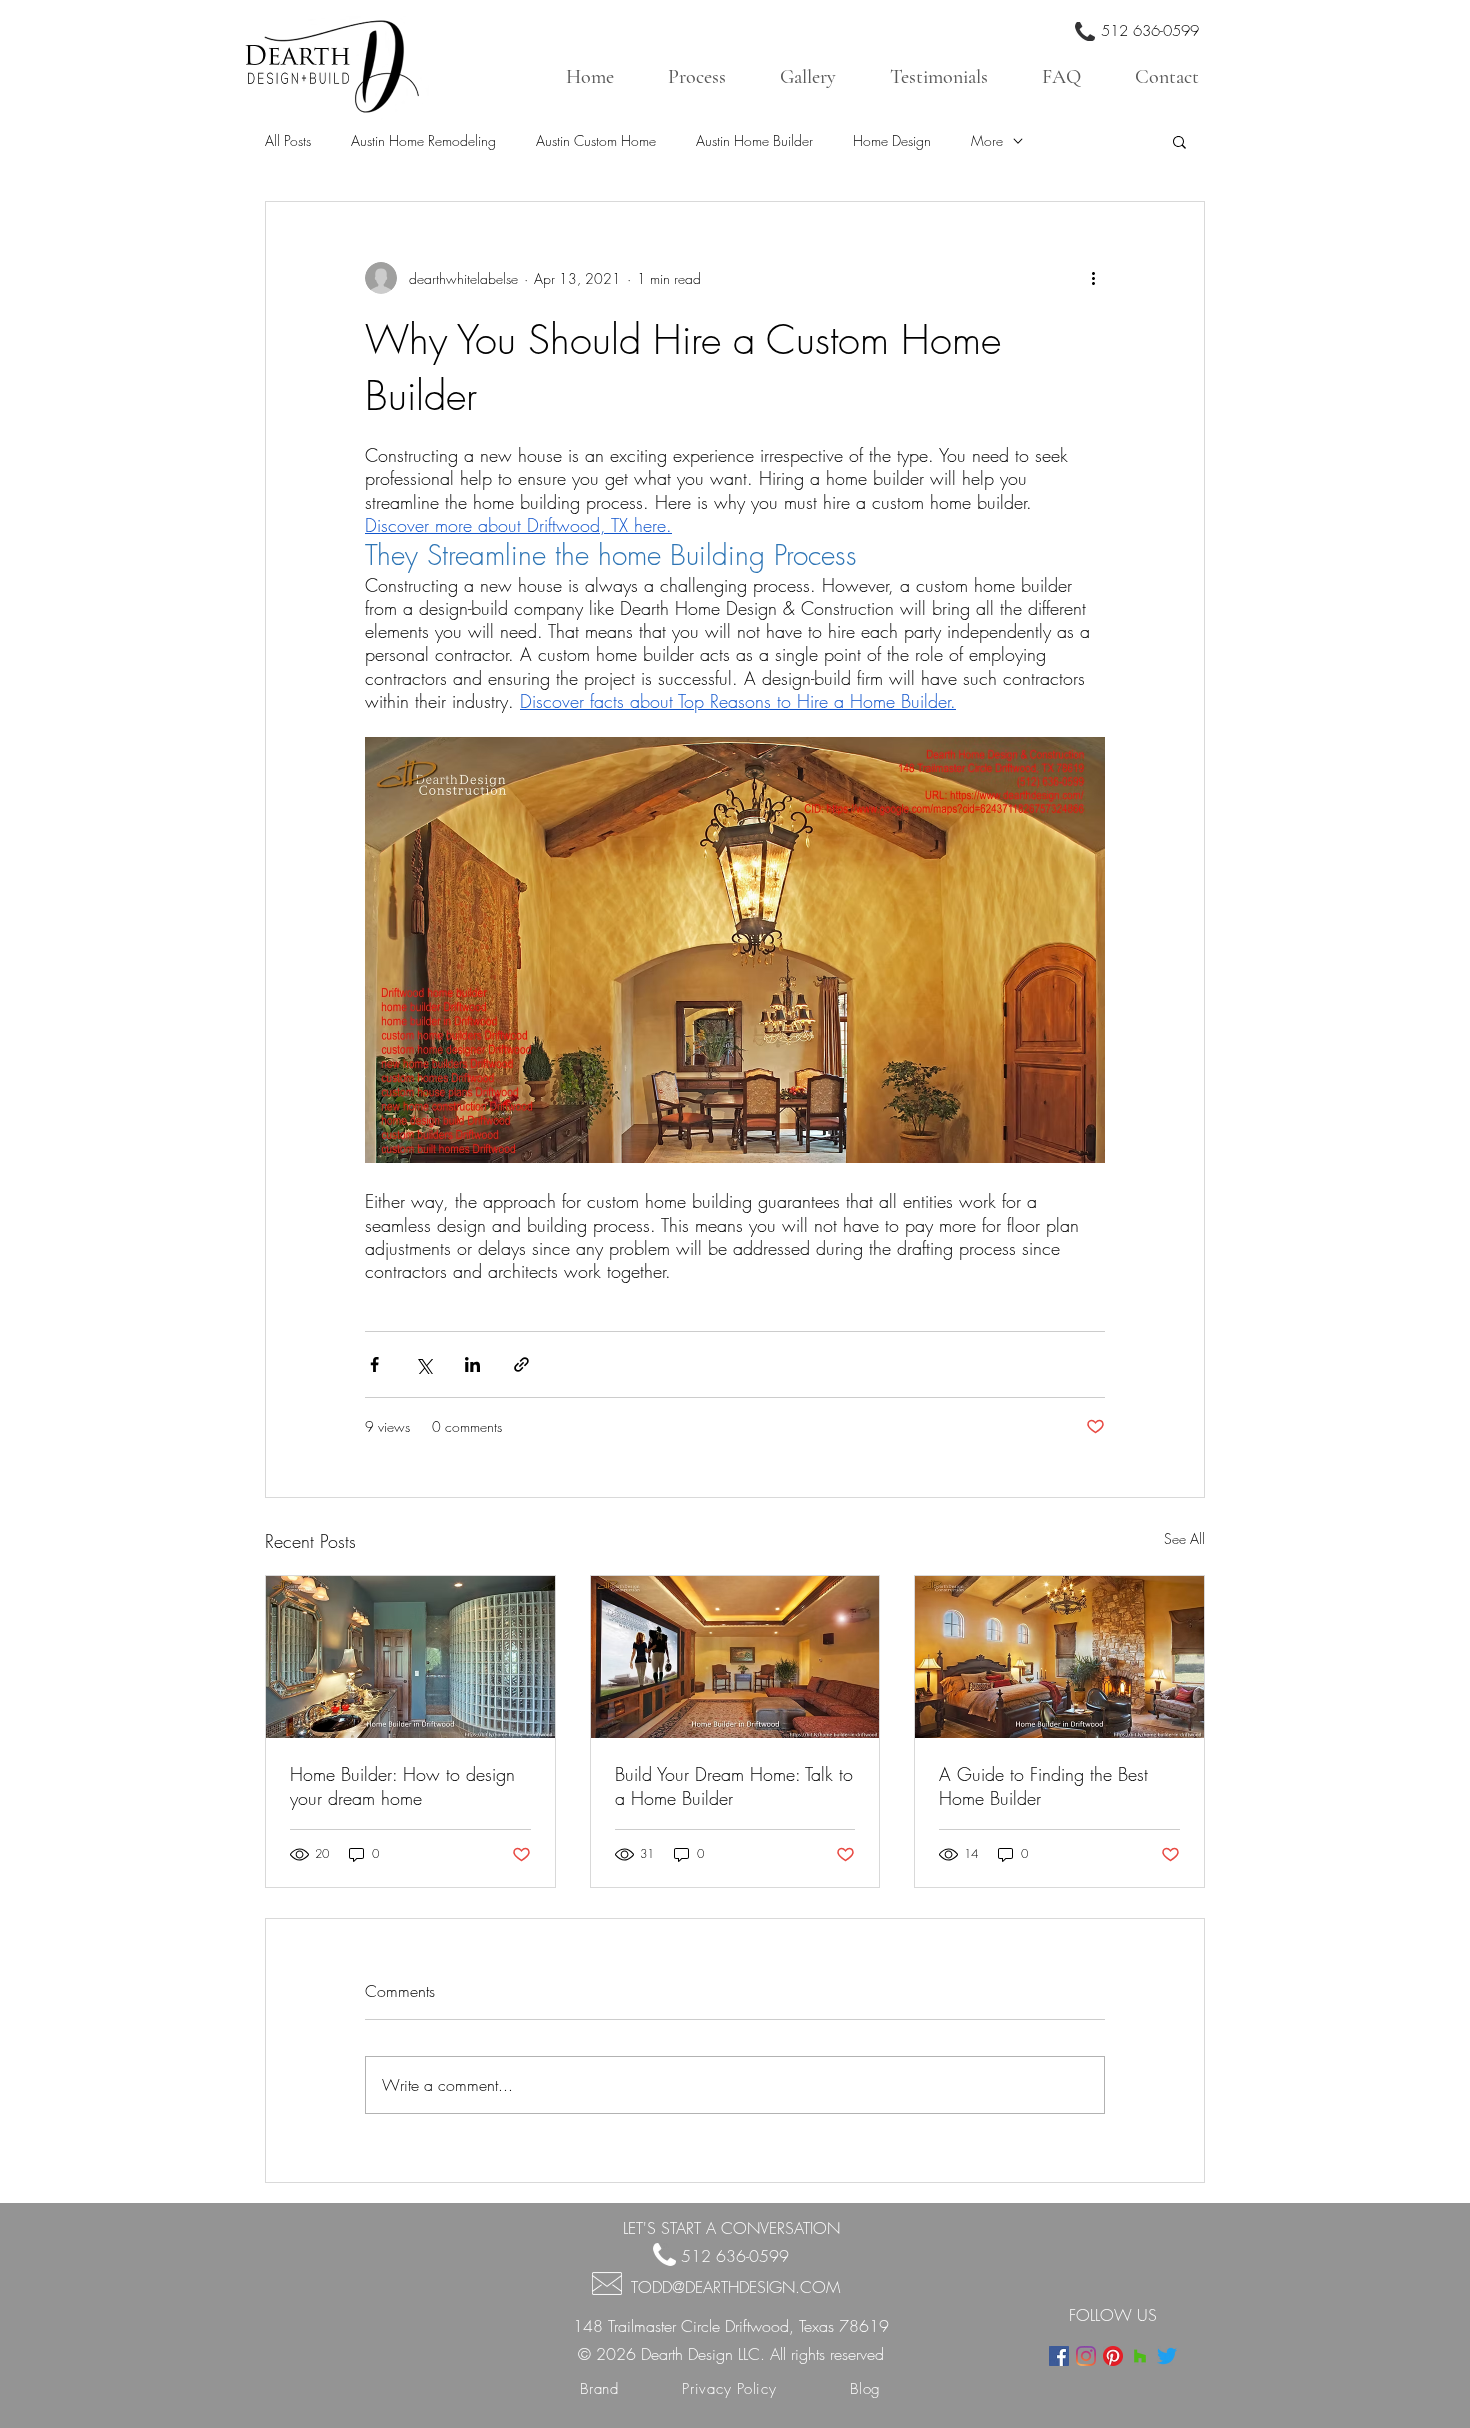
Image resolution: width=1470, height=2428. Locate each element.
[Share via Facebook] (374, 1364)
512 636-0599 (1150, 31)
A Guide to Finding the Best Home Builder (1043, 1786)
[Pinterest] (1113, 2356)
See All (1184, 1538)
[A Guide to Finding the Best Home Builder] (1059, 1657)
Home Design (892, 140)
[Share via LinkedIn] (472, 1364)
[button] (1179, 141)
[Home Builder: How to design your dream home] (410, 1657)
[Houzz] (1140, 2356)
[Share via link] (521, 1364)
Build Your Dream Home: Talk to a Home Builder (734, 1786)
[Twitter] (1167, 2356)
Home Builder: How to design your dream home (402, 1786)
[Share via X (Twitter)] (423, 1364)
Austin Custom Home (596, 140)
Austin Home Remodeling (423, 140)
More (987, 140)
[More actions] (1093, 278)
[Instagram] (1086, 2356)
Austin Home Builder (754, 140)
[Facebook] (1059, 2356)
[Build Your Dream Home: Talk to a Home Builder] (735, 1657)
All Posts (288, 140)
